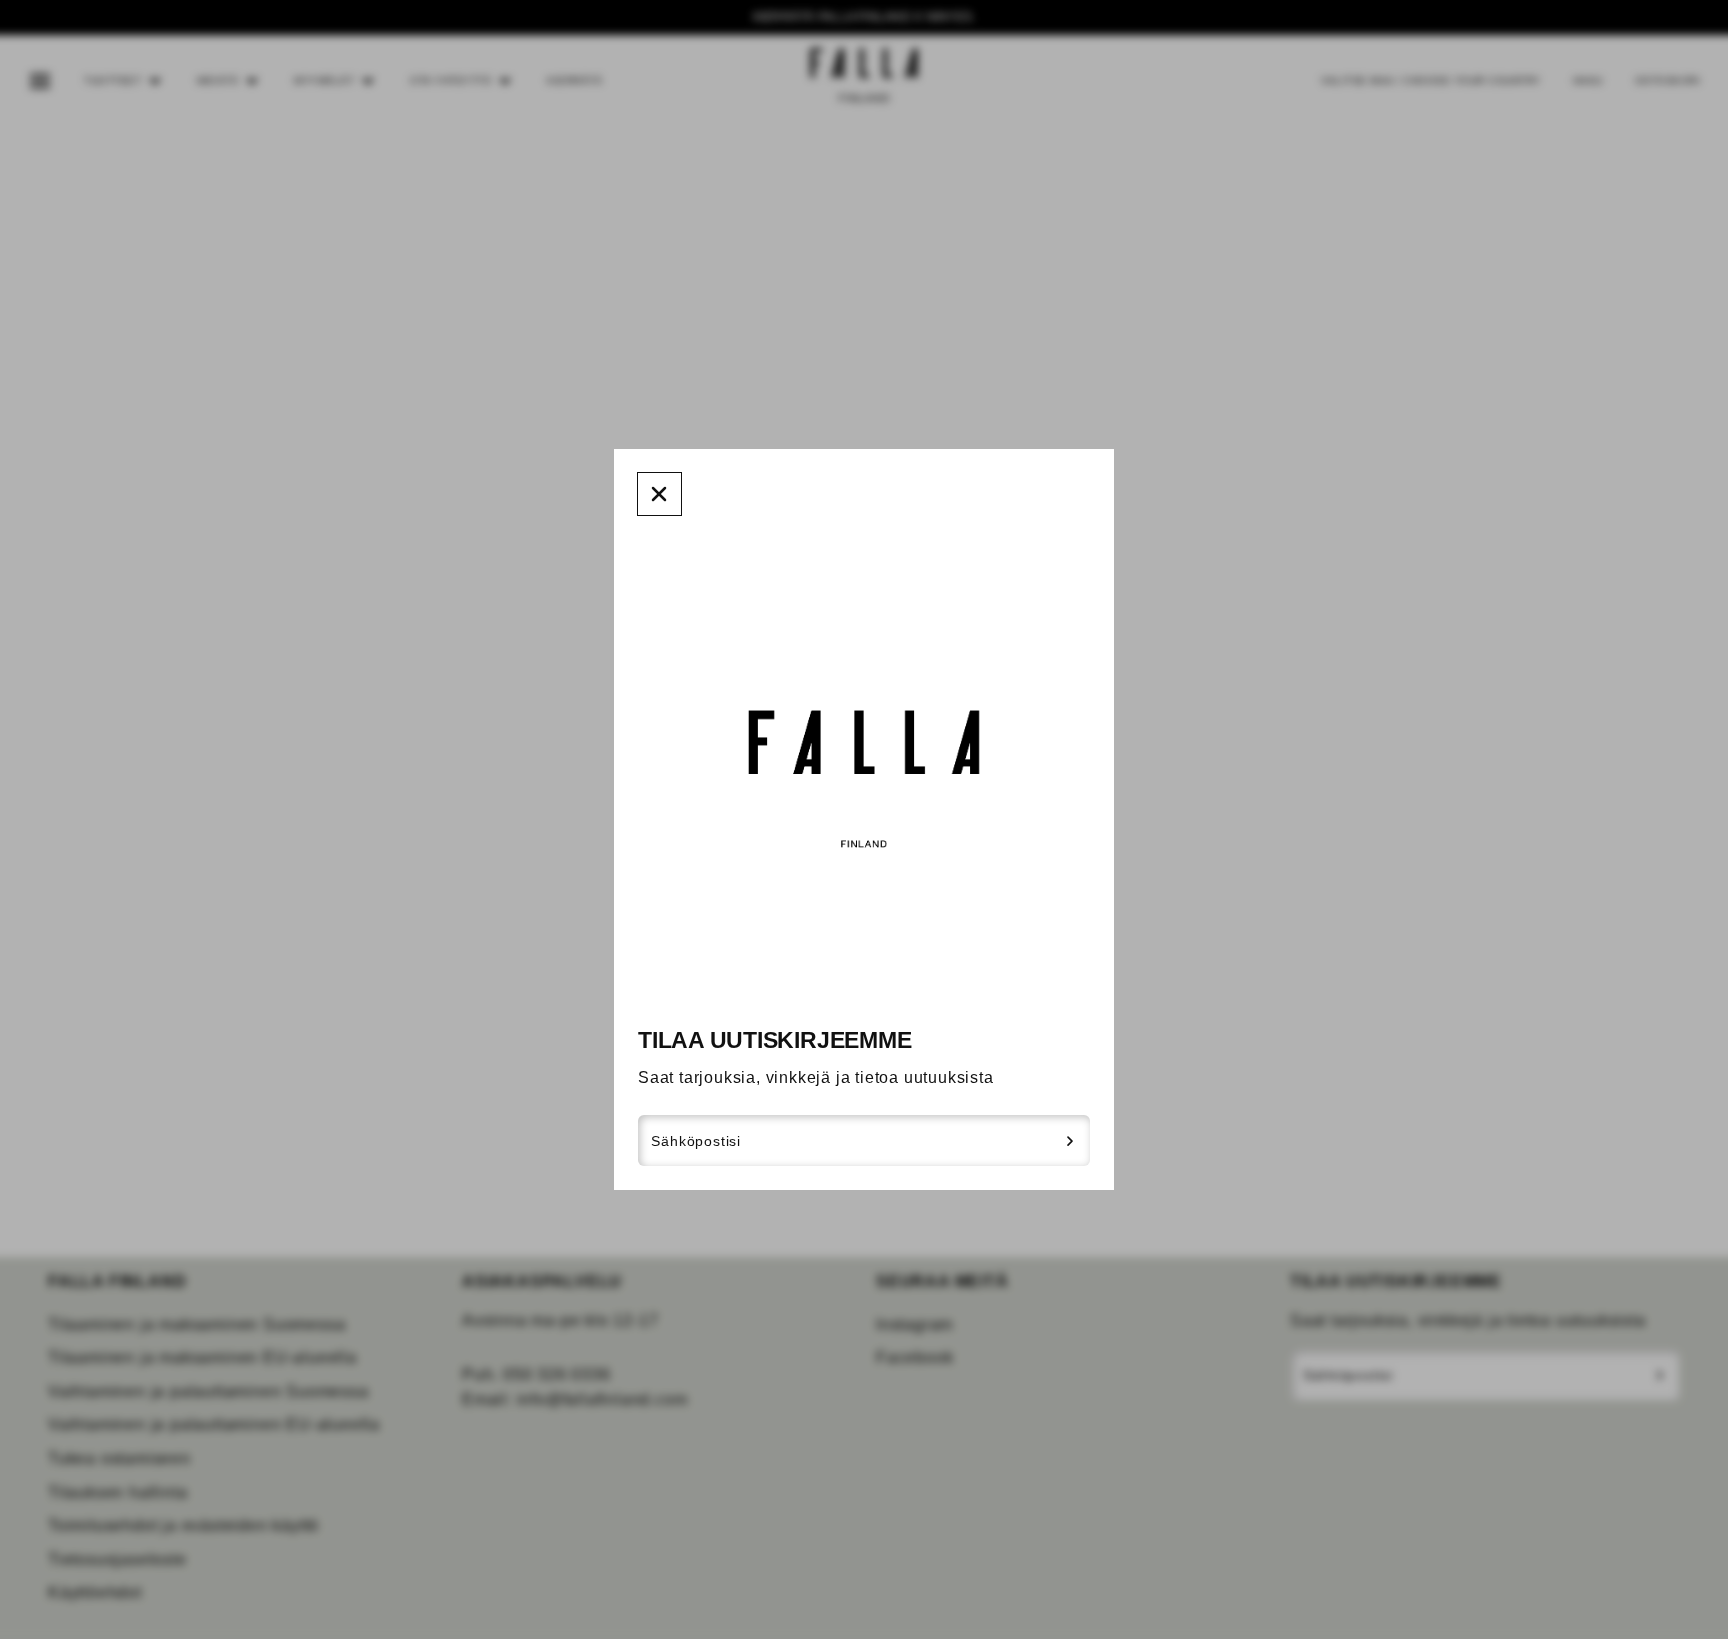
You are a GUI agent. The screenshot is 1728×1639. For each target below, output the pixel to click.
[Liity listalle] (1070, 1141)
